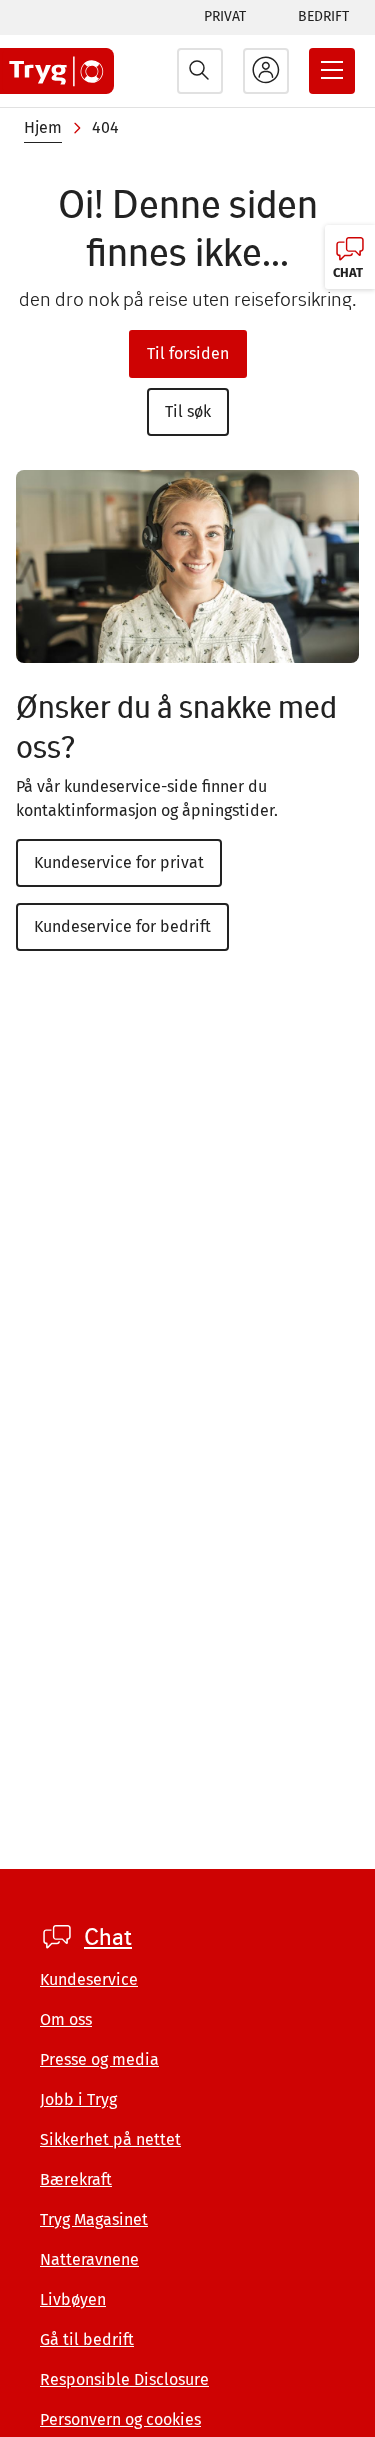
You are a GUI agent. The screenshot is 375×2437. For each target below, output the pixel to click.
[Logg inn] (266, 71)
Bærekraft (76, 2179)
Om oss (66, 2019)
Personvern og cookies (120, 2419)
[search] (200, 71)
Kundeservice (89, 1979)
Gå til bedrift (87, 2339)
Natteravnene (89, 2259)
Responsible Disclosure (124, 2379)
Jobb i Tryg (78, 2099)
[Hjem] (57, 71)
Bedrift (323, 16)
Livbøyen (73, 2299)
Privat (225, 16)
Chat (108, 1937)
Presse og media (99, 2059)
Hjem (43, 127)
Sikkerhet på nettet (110, 2139)
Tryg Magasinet (94, 2219)
